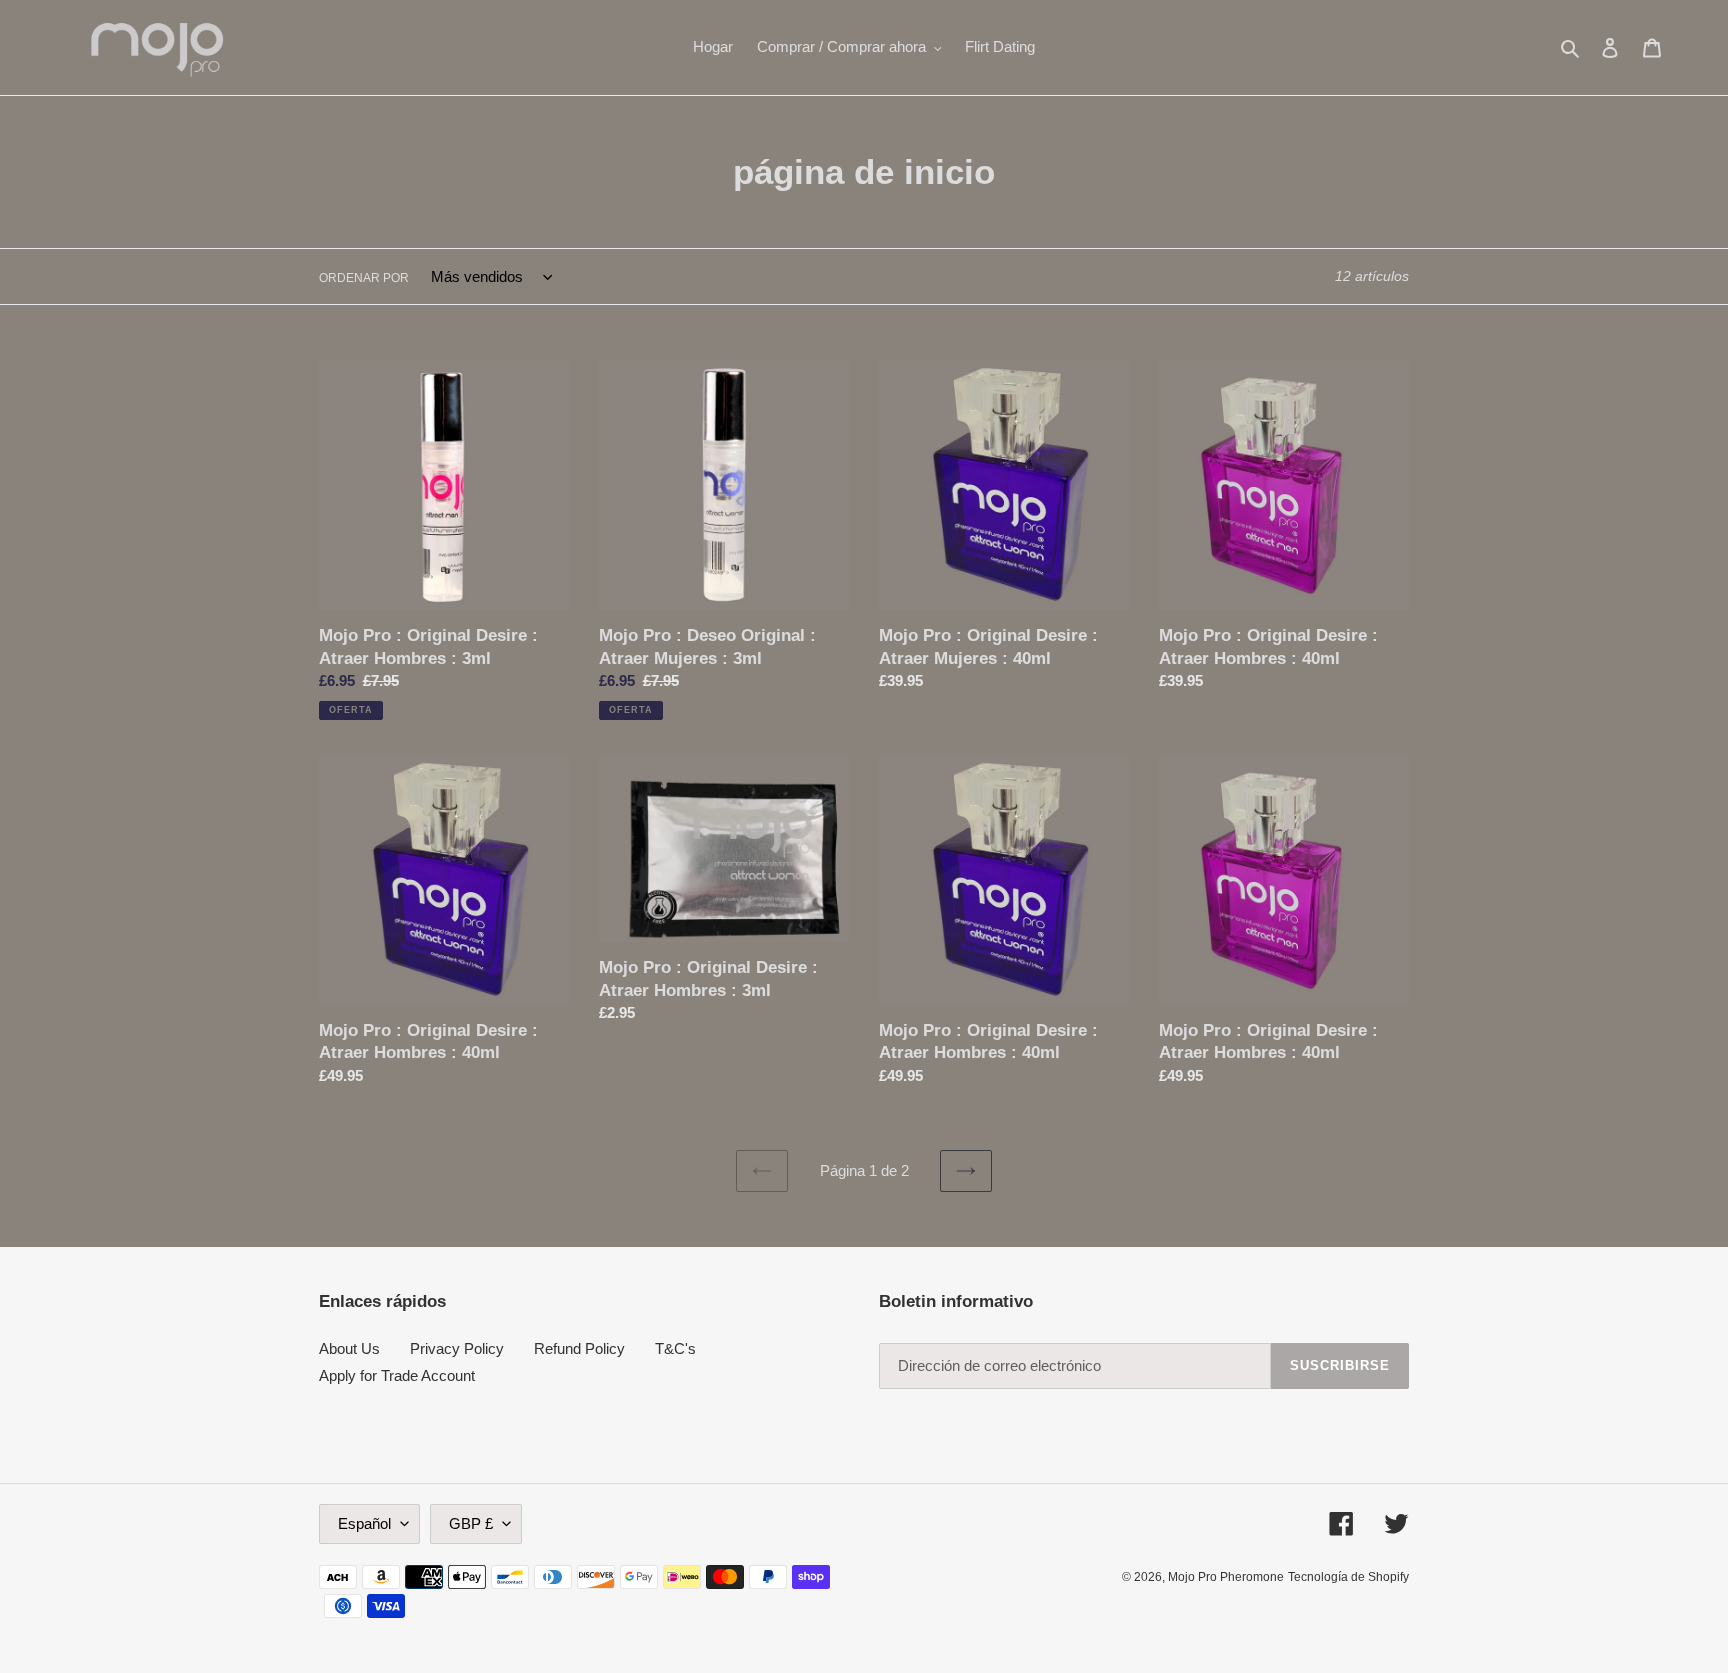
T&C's (675, 1348)
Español (364, 1523)
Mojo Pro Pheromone (1226, 1577)
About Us (349, 1348)
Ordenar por (364, 278)
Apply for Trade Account (397, 1375)
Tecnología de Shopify (1348, 1577)
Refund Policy (579, 1348)
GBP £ (471, 1523)
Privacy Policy (457, 1348)
